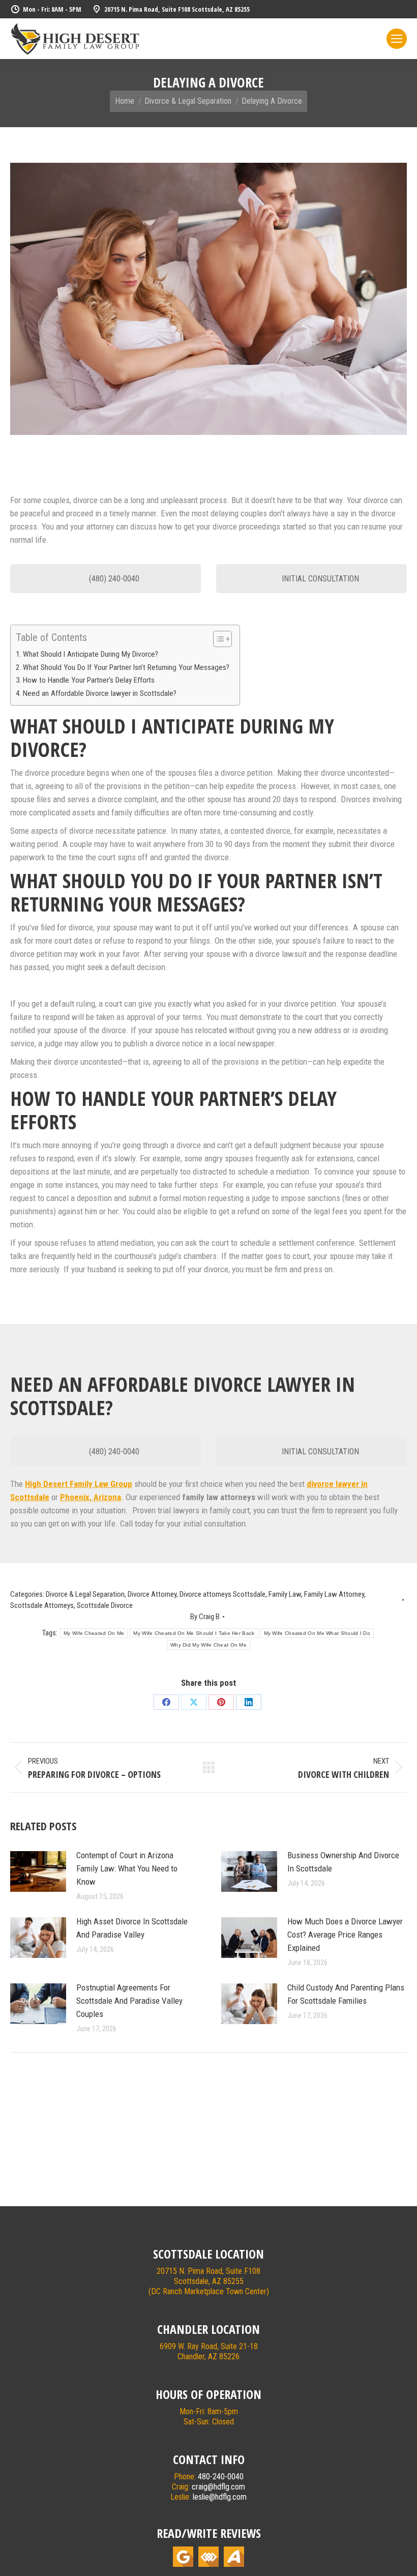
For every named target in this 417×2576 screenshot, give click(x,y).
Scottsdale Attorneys (42, 1605)
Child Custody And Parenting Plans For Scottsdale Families (346, 1994)
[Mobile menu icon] (397, 39)
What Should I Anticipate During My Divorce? (91, 654)
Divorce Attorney (152, 1594)
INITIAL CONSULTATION (319, 579)
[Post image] (38, 1871)
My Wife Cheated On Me (94, 1633)
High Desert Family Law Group (79, 1484)
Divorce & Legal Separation (85, 1594)
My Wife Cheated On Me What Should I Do (317, 1633)
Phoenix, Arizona (91, 1497)
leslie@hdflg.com (220, 2497)
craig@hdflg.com (218, 2487)
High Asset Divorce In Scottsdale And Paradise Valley (132, 1928)
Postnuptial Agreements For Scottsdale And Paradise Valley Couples (129, 2001)
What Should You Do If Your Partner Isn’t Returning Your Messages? (126, 667)
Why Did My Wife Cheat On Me (208, 1645)
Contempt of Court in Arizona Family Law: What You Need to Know (127, 1868)
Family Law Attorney (334, 1594)
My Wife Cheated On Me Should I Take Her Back (194, 1633)
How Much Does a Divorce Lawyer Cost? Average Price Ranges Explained (345, 1935)
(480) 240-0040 (113, 579)
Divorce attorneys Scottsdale (222, 1594)
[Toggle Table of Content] (217, 639)
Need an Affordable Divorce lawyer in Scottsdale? (100, 693)
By (205, 1617)
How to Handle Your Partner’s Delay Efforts (89, 680)
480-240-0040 (221, 2477)
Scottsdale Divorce (105, 1605)
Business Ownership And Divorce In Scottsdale (343, 1862)
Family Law (285, 1594)
